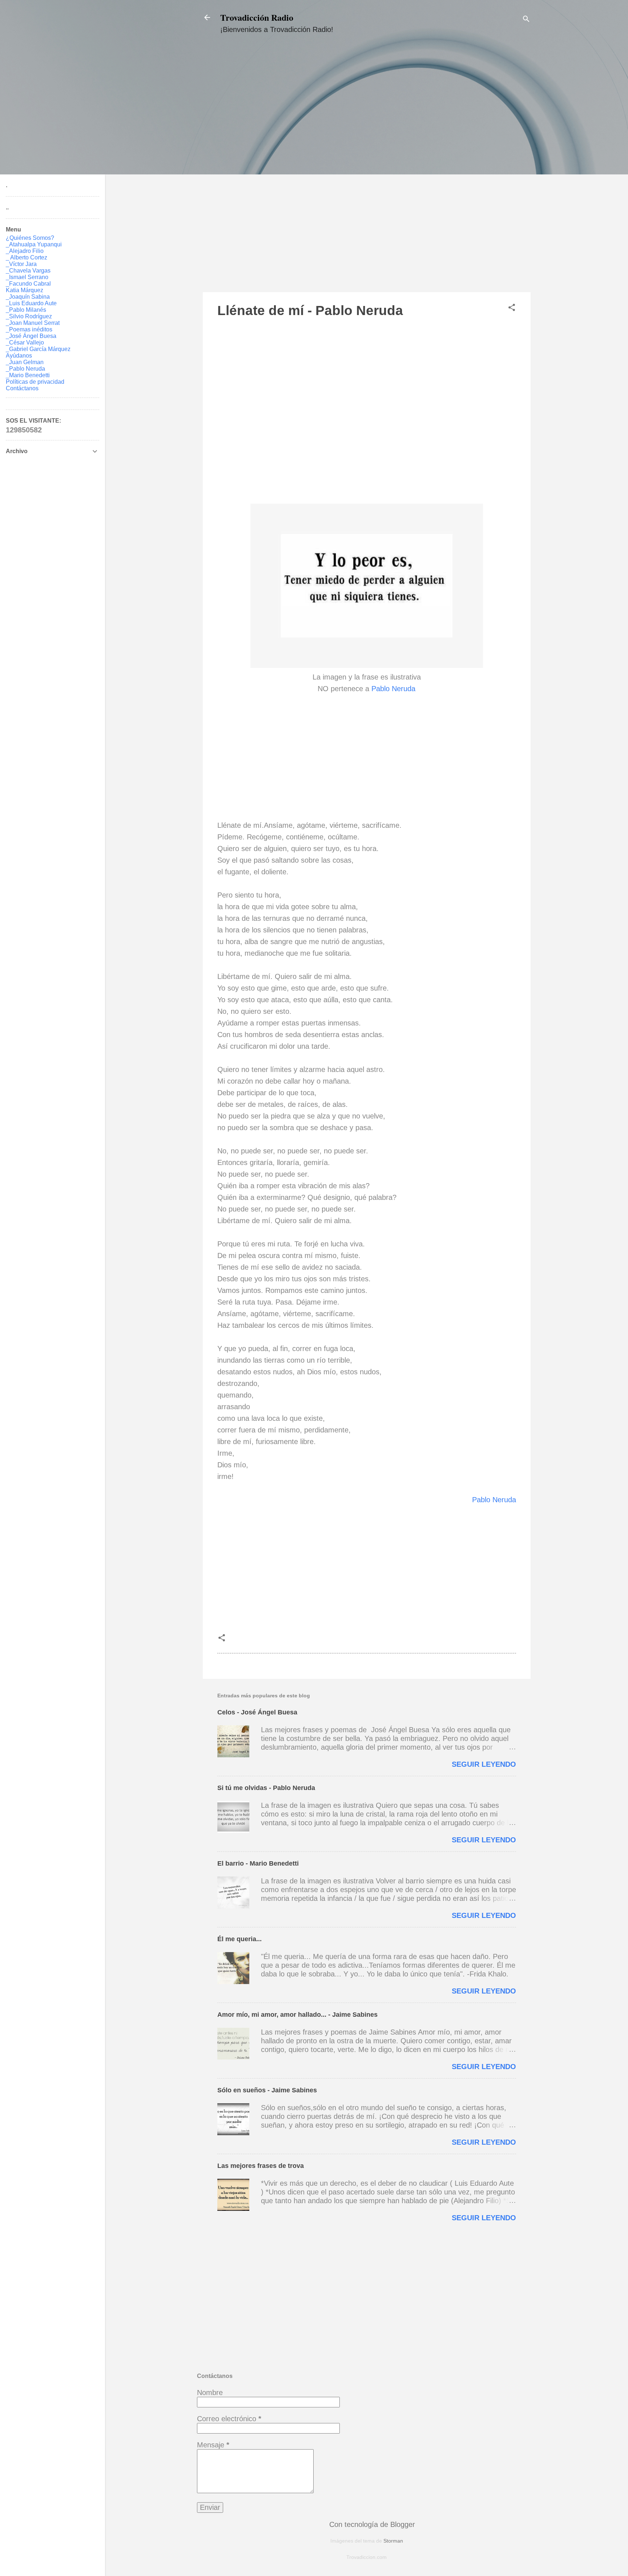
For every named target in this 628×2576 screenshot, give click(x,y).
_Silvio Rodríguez (29, 316)
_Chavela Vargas (28, 271)
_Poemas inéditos (29, 329)
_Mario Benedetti (28, 375)
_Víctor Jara (21, 264)
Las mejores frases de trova (261, 2166)
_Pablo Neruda (25, 369)
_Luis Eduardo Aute (31, 303)
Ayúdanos (19, 356)
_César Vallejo (25, 342)
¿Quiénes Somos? (30, 238)
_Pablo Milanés (26, 310)
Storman (393, 2541)
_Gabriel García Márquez (38, 349)
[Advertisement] (367, 170)
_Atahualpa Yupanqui (34, 244)
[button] (512, 308)
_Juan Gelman (25, 362)
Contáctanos (22, 388)
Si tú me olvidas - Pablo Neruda (266, 1788)
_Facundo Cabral (28, 284)
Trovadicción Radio (257, 17)
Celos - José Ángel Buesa (257, 1712)
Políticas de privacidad (35, 382)
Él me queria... (239, 1939)
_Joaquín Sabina (28, 297)
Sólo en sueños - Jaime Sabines (267, 2090)
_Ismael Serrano (27, 277)
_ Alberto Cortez (27, 257)
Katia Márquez (25, 290)
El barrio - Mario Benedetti (258, 1863)
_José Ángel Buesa (31, 336)
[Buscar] (526, 20)
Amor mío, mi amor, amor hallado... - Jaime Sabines (297, 2015)
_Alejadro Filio (25, 251)
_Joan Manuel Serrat (33, 323)
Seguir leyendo (484, 1764)
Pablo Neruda (393, 689)
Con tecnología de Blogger (371, 2524)
